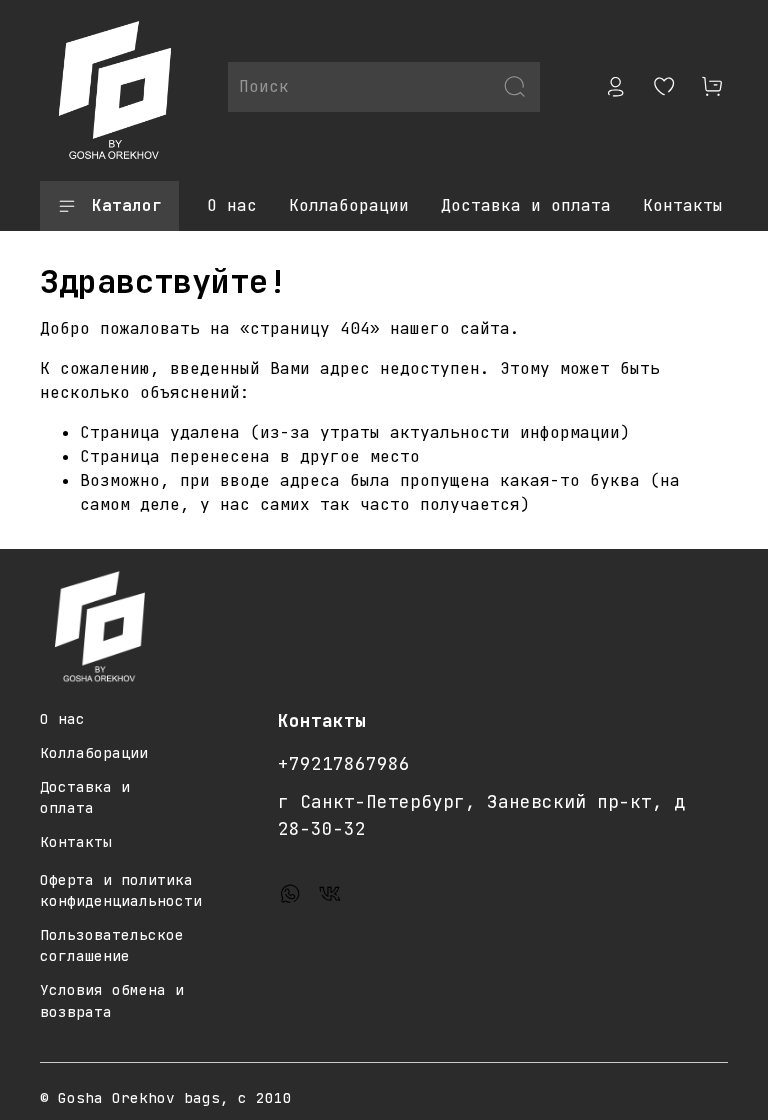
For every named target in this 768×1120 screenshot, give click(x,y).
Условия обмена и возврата (112, 1000)
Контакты (683, 205)
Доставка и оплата (526, 205)
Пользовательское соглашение (112, 945)
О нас (232, 205)
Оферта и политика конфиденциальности (121, 890)
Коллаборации (349, 205)
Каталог (127, 205)
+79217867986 (344, 763)
